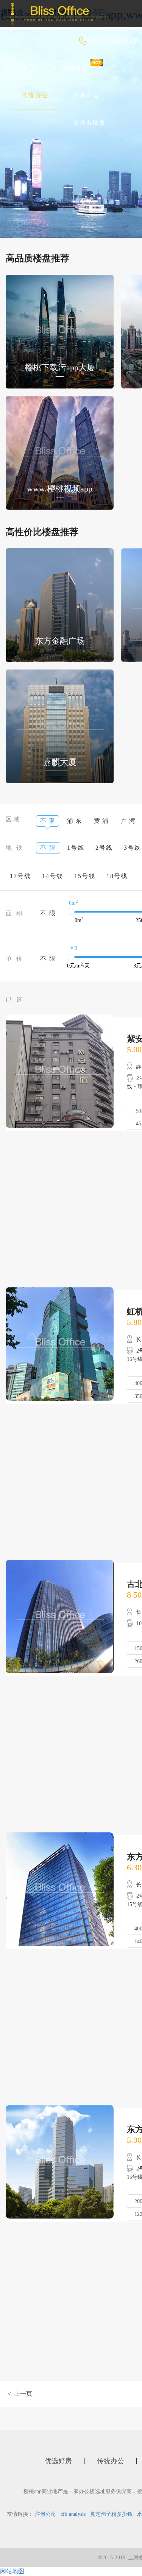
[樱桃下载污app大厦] (60, 331)
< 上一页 (20, 2394)
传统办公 (35, 95)
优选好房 (75, 68)
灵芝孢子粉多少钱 (111, 2514)
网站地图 (12, 2571)
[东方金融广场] (60, 605)
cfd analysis (73, 2514)
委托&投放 (89, 122)
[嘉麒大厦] (60, 726)
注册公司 (45, 2514)
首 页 (30, 68)
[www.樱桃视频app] (60, 452)
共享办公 (87, 95)
